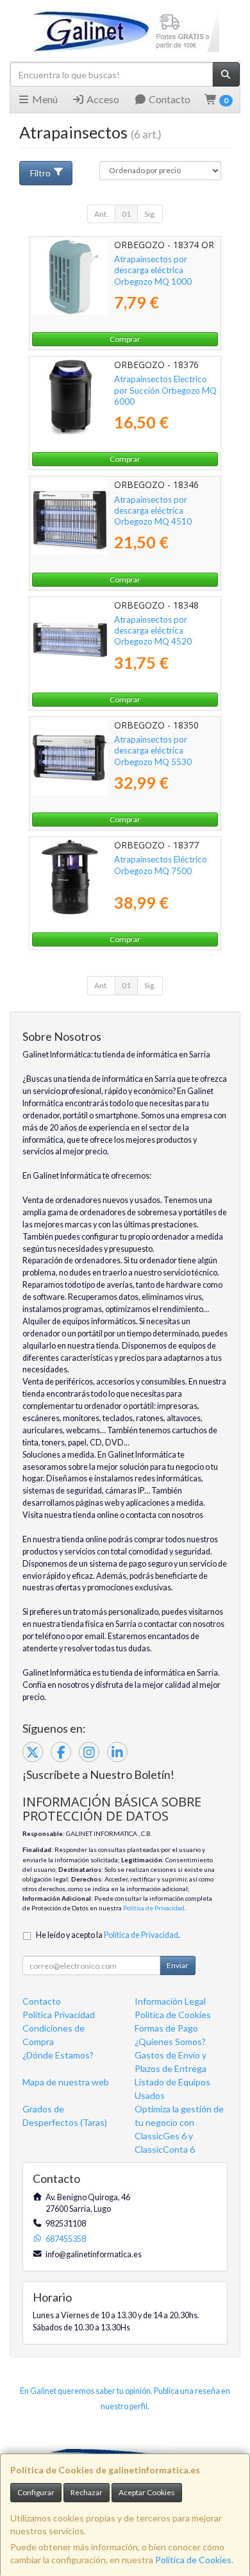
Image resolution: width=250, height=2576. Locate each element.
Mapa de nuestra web (66, 2082)
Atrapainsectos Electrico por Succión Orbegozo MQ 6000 (165, 390)
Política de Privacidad (154, 1908)
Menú (44, 99)
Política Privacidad (59, 2015)
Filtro (40, 173)
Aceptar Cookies (147, 2492)
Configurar (36, 2492)
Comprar (125, 339)
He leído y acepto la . (108, 1935)
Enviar (178, 1965)
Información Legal (170, 2001)
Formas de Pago (166, 2028)
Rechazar (87, 2492)
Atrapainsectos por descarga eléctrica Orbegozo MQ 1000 (153, 270)
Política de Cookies (193, 2560)
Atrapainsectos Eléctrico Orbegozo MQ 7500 (161, 865)
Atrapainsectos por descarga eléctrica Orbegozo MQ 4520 (153, 631)
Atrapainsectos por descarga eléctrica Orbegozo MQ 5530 (153, 751)
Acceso (102, 99)
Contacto (169, 99)
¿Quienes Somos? (170, 2041)
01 (126, 214)
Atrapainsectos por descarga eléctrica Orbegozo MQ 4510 (153, 511)
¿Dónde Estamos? (58, 2055)
